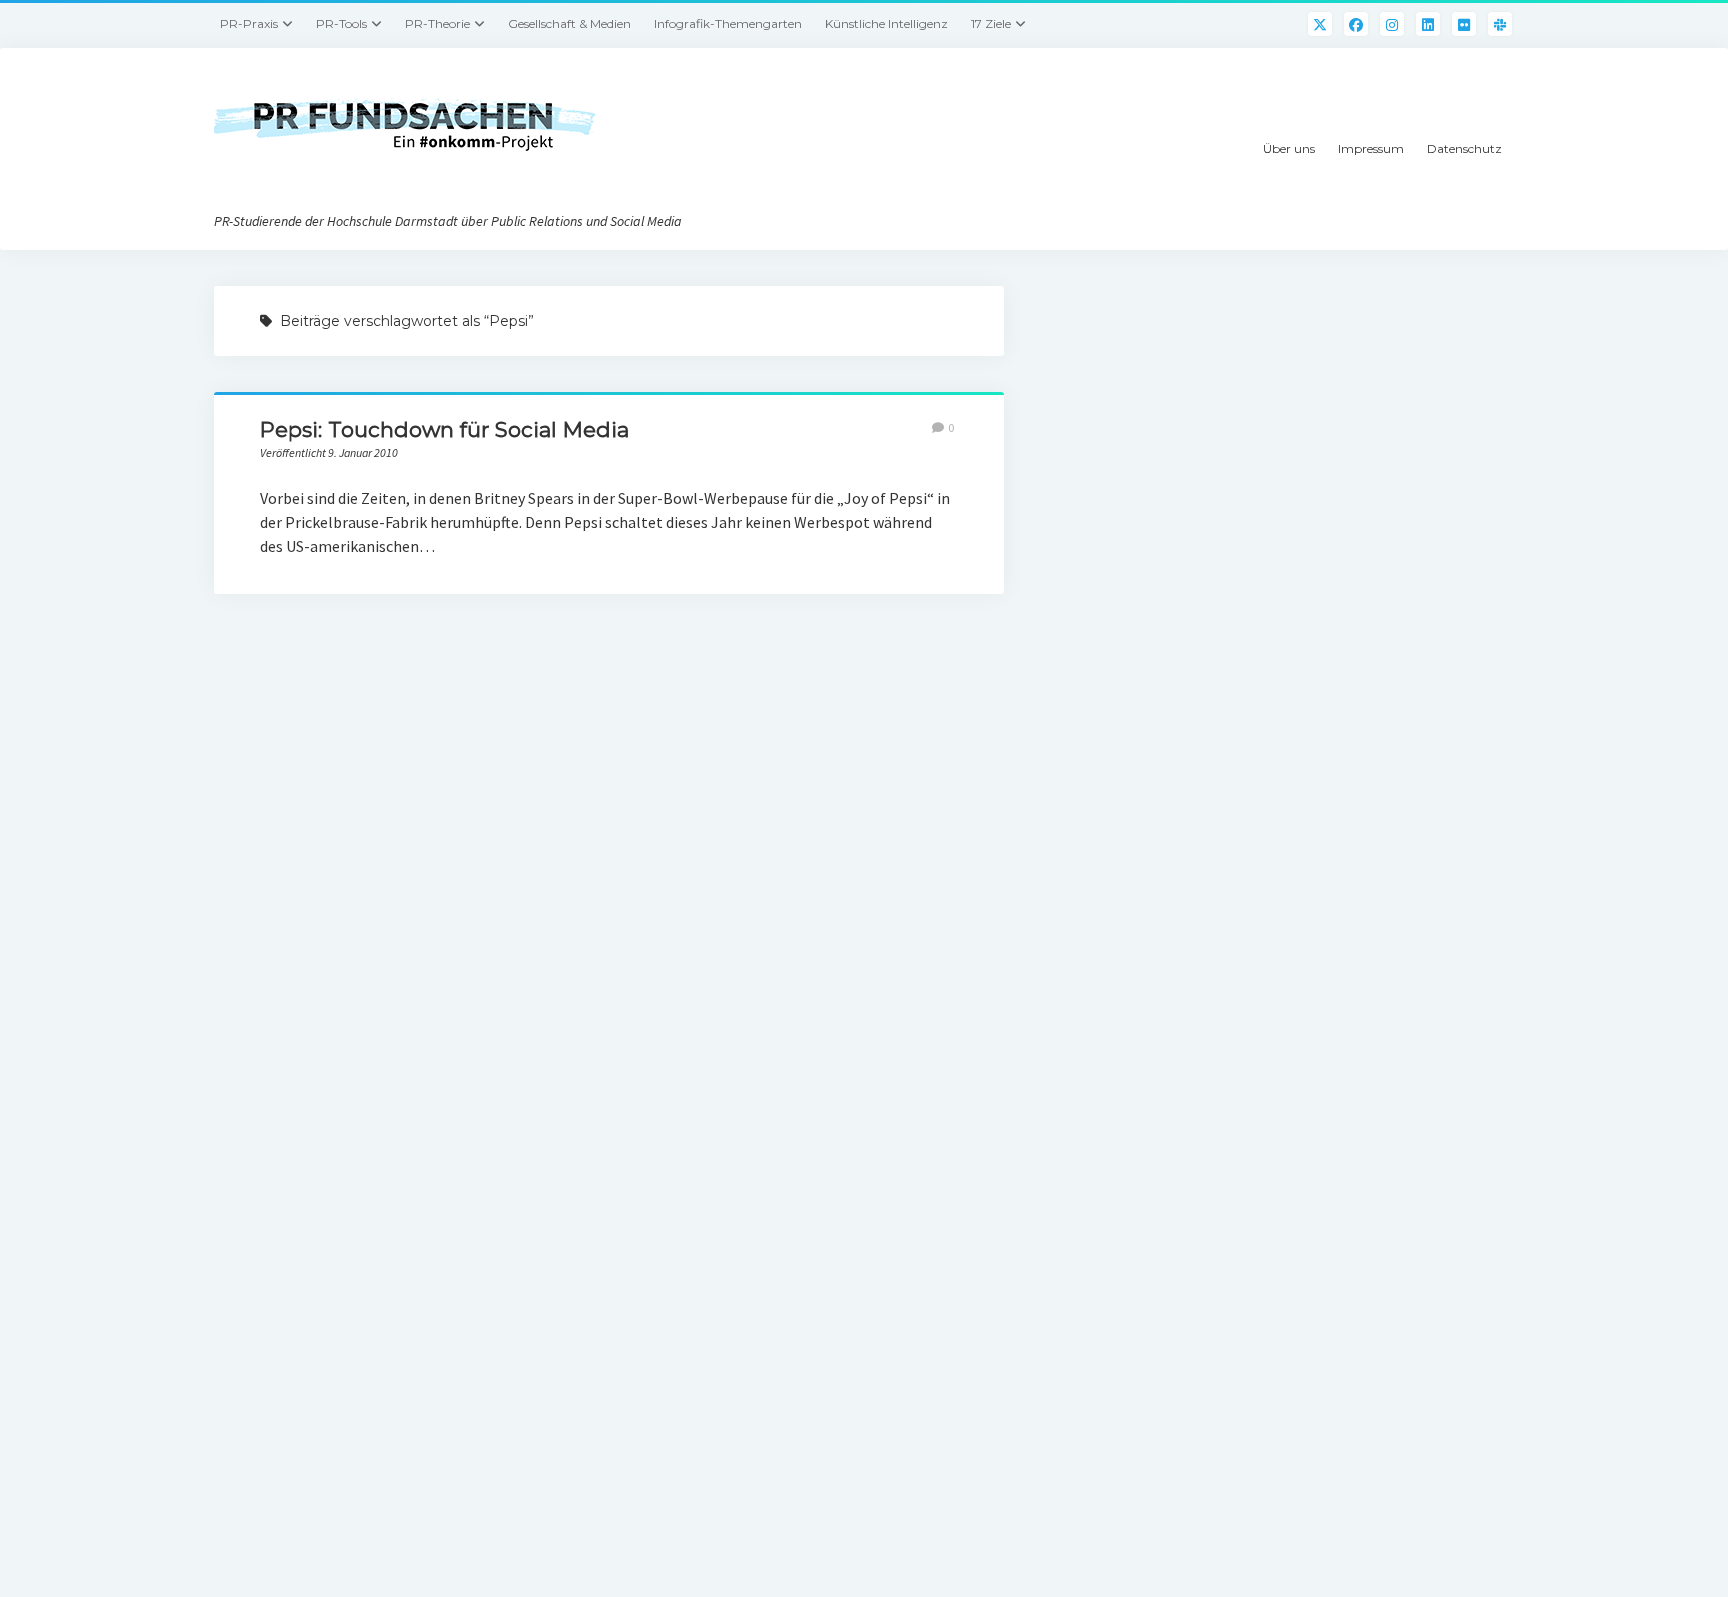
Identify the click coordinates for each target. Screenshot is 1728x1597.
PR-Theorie (437, 23)
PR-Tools (341, 23)
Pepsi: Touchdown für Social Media (444, 429)
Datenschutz (1464, 148)
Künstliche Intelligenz (886, 23)
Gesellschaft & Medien (569, 23)
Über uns (1289, 148)
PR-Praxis (249, 23)
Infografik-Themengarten (728, 23)
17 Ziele (991, 23)
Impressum (1371, 148)
